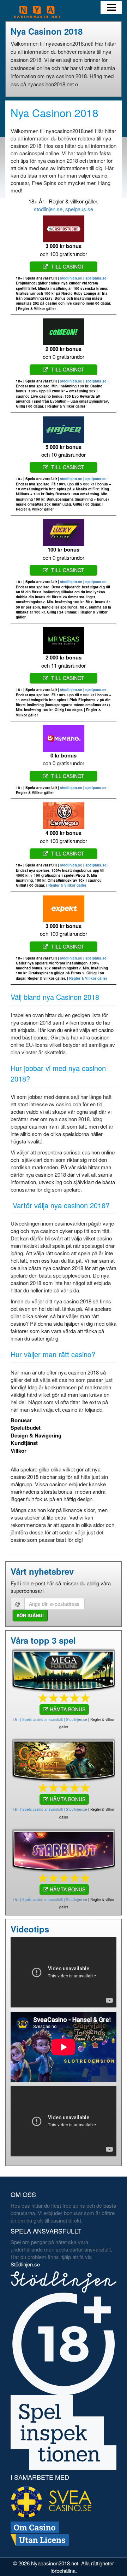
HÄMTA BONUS (68, 1709)
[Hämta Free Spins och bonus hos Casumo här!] (64, 1849)
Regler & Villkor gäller (67, 885)
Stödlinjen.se (25, 2264)
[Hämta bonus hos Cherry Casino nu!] (64, 1759)
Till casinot (67, 266)
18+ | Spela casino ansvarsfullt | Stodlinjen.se (50, 1719)
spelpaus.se (79, 209)
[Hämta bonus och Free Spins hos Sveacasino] (64, 1669)
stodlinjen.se (48, 209)
